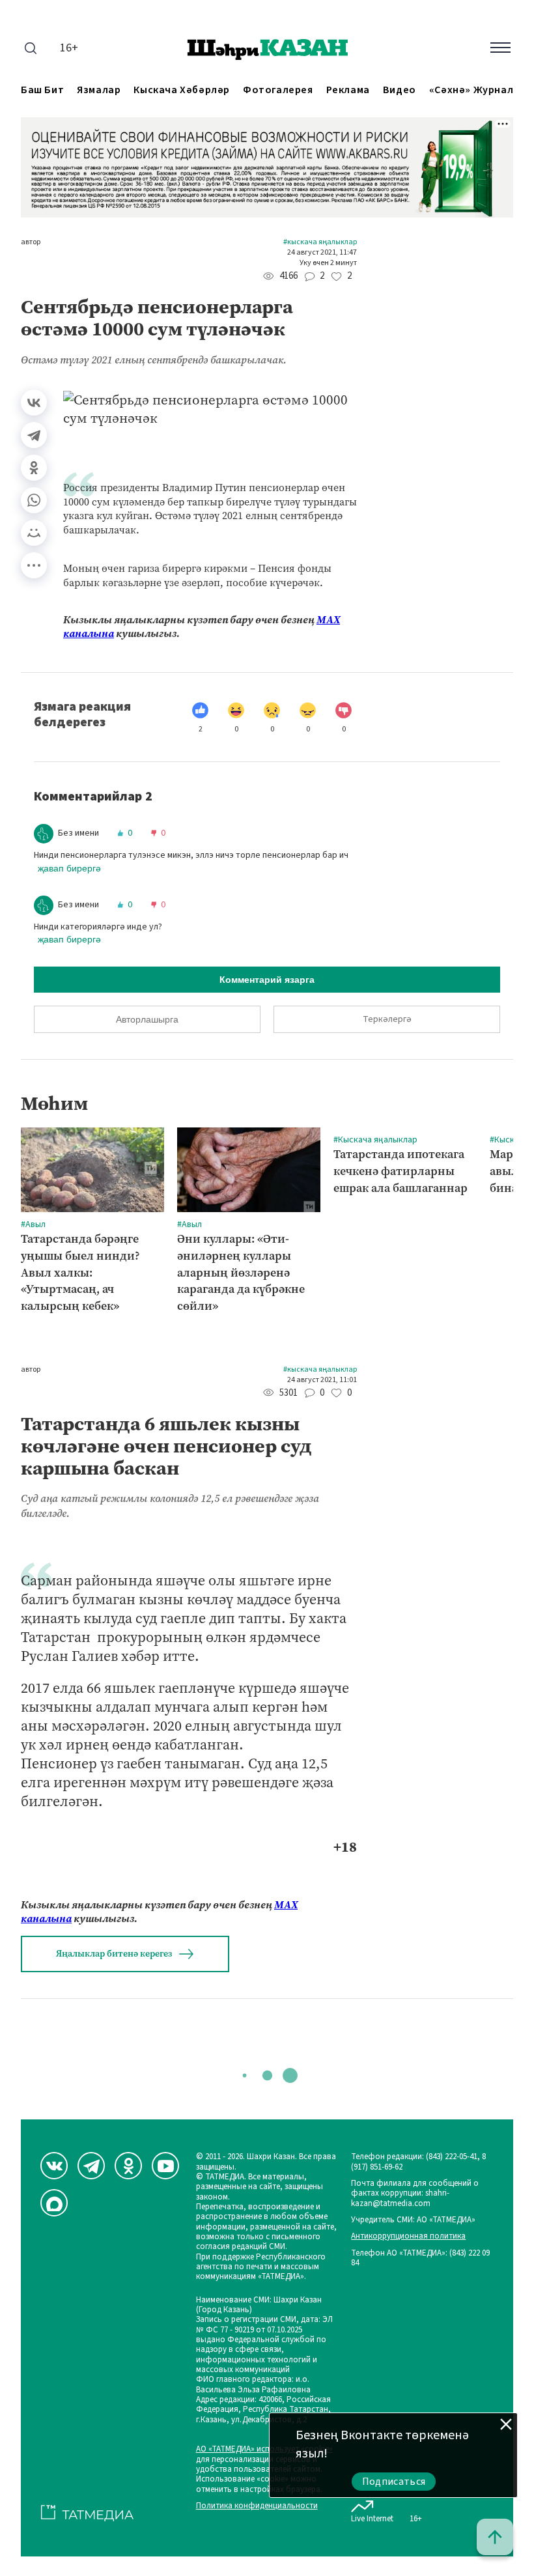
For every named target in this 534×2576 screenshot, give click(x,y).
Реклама (348, 90)
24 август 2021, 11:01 (322, 1380)
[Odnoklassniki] (128, 2166)
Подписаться (394, 2482)
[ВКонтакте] (34, 403)
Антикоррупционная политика (408, 2236)
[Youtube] (165, 2166)
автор (31, 242)
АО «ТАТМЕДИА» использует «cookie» (264, 2449)
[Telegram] (34, 435)
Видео (400, 90)
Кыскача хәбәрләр (182, 90)
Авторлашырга (147, 1019)
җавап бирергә (69, 868)
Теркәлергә (387, 1019)
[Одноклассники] (34, 468)
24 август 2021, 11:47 (322, 253)
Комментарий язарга (267, 980)
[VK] (54, 2166)
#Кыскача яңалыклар (320, 242)
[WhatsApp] (34, 500)
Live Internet (372, 2518)
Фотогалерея (278, 90)
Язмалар (99, 90)
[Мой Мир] (34, 533)
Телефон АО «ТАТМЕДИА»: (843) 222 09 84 (420, 2258)
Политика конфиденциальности (257, 2506)
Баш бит (42, 90)
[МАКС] (54, 2203)
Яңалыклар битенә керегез (114, 1954)
